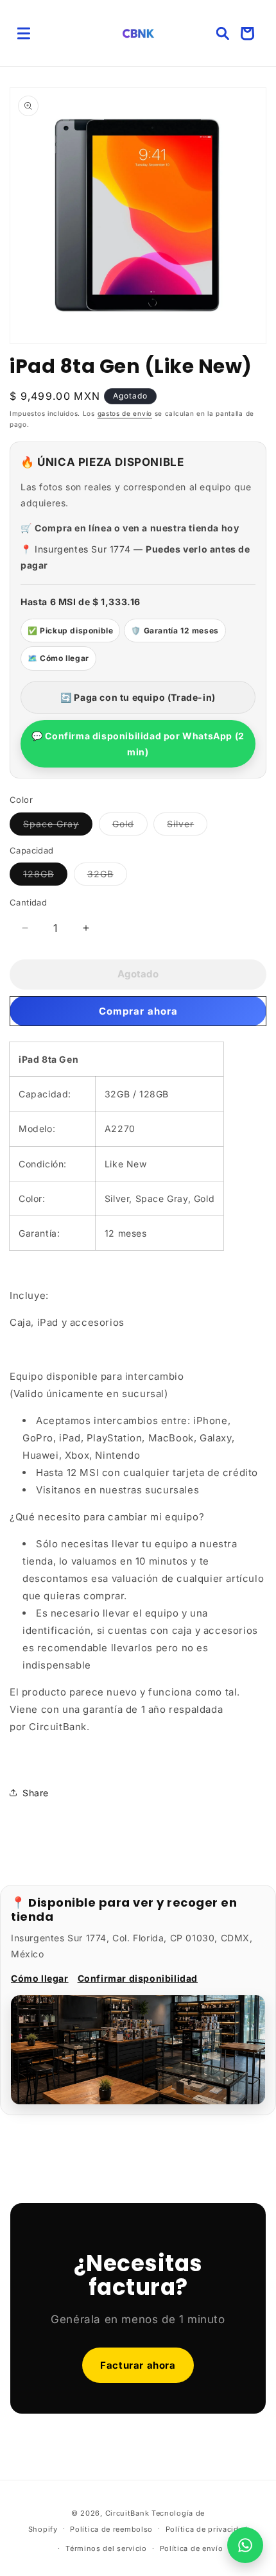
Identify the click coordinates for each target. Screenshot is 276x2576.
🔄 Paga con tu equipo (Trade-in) (138, 697)
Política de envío (192, 2548)
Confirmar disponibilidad (138, 1978)
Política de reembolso (111, 2529)
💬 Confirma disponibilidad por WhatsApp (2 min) (138, 744)
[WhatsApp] (245, 2545)
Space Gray (58, 827)
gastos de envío (125, 413)
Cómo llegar (40, 1978)
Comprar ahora (138, 1011)
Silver (187, 827)
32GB (107, 877)
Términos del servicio (106, 2548)
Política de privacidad (207, 2529)
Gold (130, 827)
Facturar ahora (138, 2365)
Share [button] (36, 1793)
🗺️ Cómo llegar (58, 658)
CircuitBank (127, 2513)
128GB (45, 877)
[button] (24, 33)
